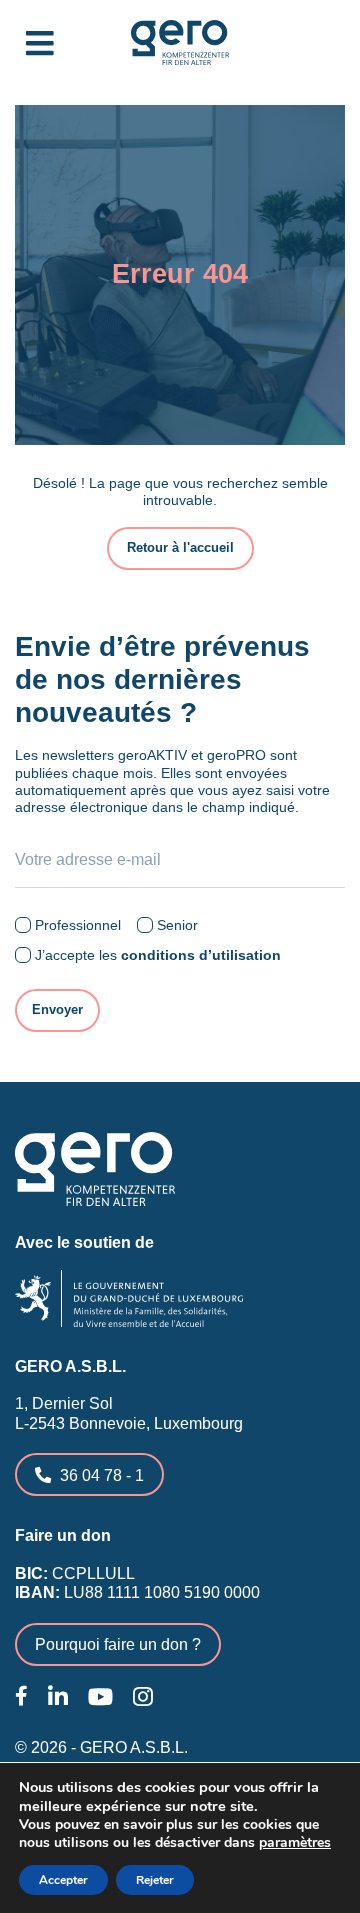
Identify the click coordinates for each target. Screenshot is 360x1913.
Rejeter (155, 1880)
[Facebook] (21, 1696)
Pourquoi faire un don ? (118, 1644)
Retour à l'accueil (180, 548)
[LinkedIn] (58, 1697)
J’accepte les (158, 955)
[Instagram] (143, 1697)
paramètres (295, 1843)
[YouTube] (100, 1697)
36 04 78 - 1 (102, 1475)
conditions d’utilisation (201, 955)
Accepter (63, 1880)
